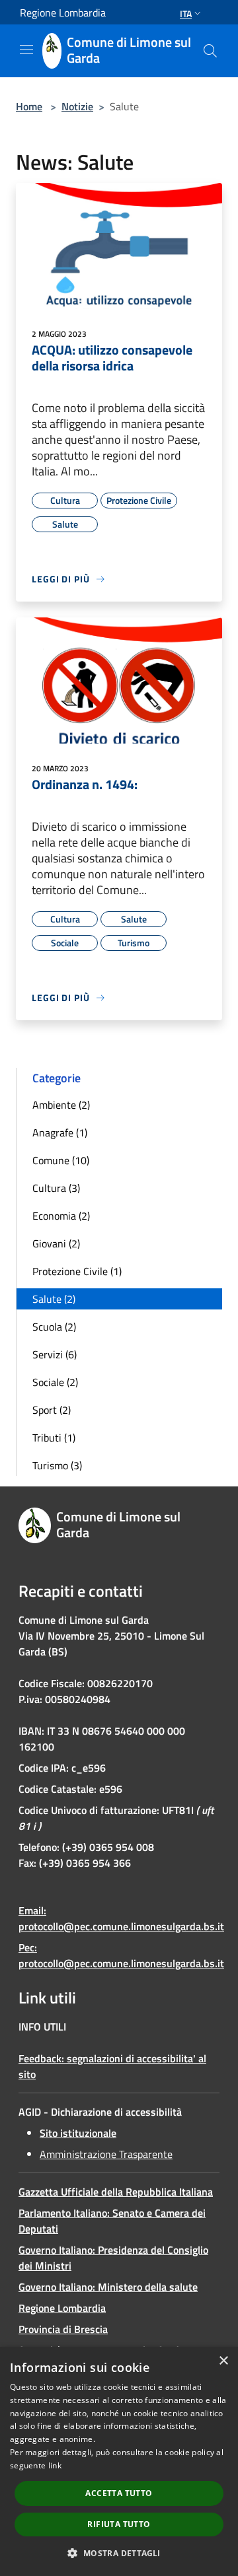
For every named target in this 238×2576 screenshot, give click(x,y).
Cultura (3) (56, 1188)
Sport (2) (52, 1410)
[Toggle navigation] (26, 50)
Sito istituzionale (78, 2133)
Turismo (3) (57, 1465)
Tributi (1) (54, 1438)
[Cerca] (210, 51)
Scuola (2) (54, 1327)
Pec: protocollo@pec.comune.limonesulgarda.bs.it (121, 1955)
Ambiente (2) (61, 1105)
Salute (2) (54, 1299)
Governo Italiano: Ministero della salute (108, 2287)
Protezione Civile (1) (77, 1271)
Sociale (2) (55, 1382)
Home (29, 106)
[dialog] (119, 2461)
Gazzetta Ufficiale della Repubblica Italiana (116, 2192)
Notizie (77, 106)
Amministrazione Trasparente (106, 2154)
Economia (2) (61, 1216)
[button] (119, 2553)
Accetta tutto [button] (119, 2493)
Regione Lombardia (62, 2308)
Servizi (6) (55, 1354)
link (55, 2465)
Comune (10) (61, 1160)
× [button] (223, 2361)
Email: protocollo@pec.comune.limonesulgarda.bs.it (121, 1918)
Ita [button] (186, 14)
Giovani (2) (56, 1243)
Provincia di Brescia (63, 2329)
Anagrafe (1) (60, 1132)
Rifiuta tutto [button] (119, 2524)
